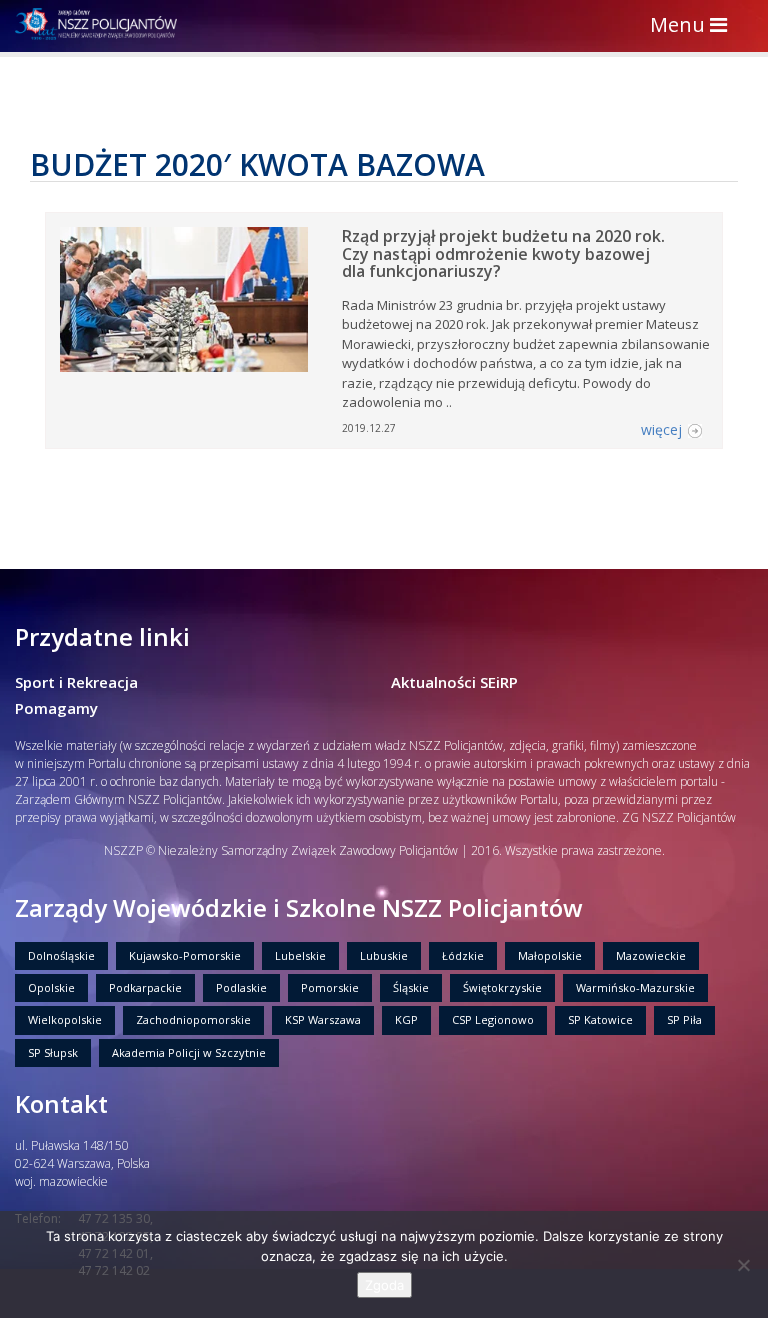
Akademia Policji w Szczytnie (189, 1052)
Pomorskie (330, 987)
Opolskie (51, 987)
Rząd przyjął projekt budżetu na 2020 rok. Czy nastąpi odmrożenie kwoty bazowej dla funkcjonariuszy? (503, 253)
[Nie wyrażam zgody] (743, 1265)
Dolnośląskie (61, 955)
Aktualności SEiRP (454, 682)
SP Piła (684, 1019)
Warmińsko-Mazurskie (635, 987)
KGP (406, 1019)
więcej (661, 429)
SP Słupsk (53, 1052)
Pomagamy (56, 708)
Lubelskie (300, 955)
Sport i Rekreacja (76, 682)
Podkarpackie (145, 987)
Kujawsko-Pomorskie (185, 955)
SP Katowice (600, 1019)
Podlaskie (241, 987)
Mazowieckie (651, 955)
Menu (693, 26)
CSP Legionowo (493, 1019)
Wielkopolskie (65, 1019)
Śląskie (411, 987)
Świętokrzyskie (502, 987)
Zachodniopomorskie (193, 1019)
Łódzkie (463, 955)
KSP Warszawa (323, 1019)
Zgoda (384, 1285)
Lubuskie (384, 955)
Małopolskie (550, 955)
